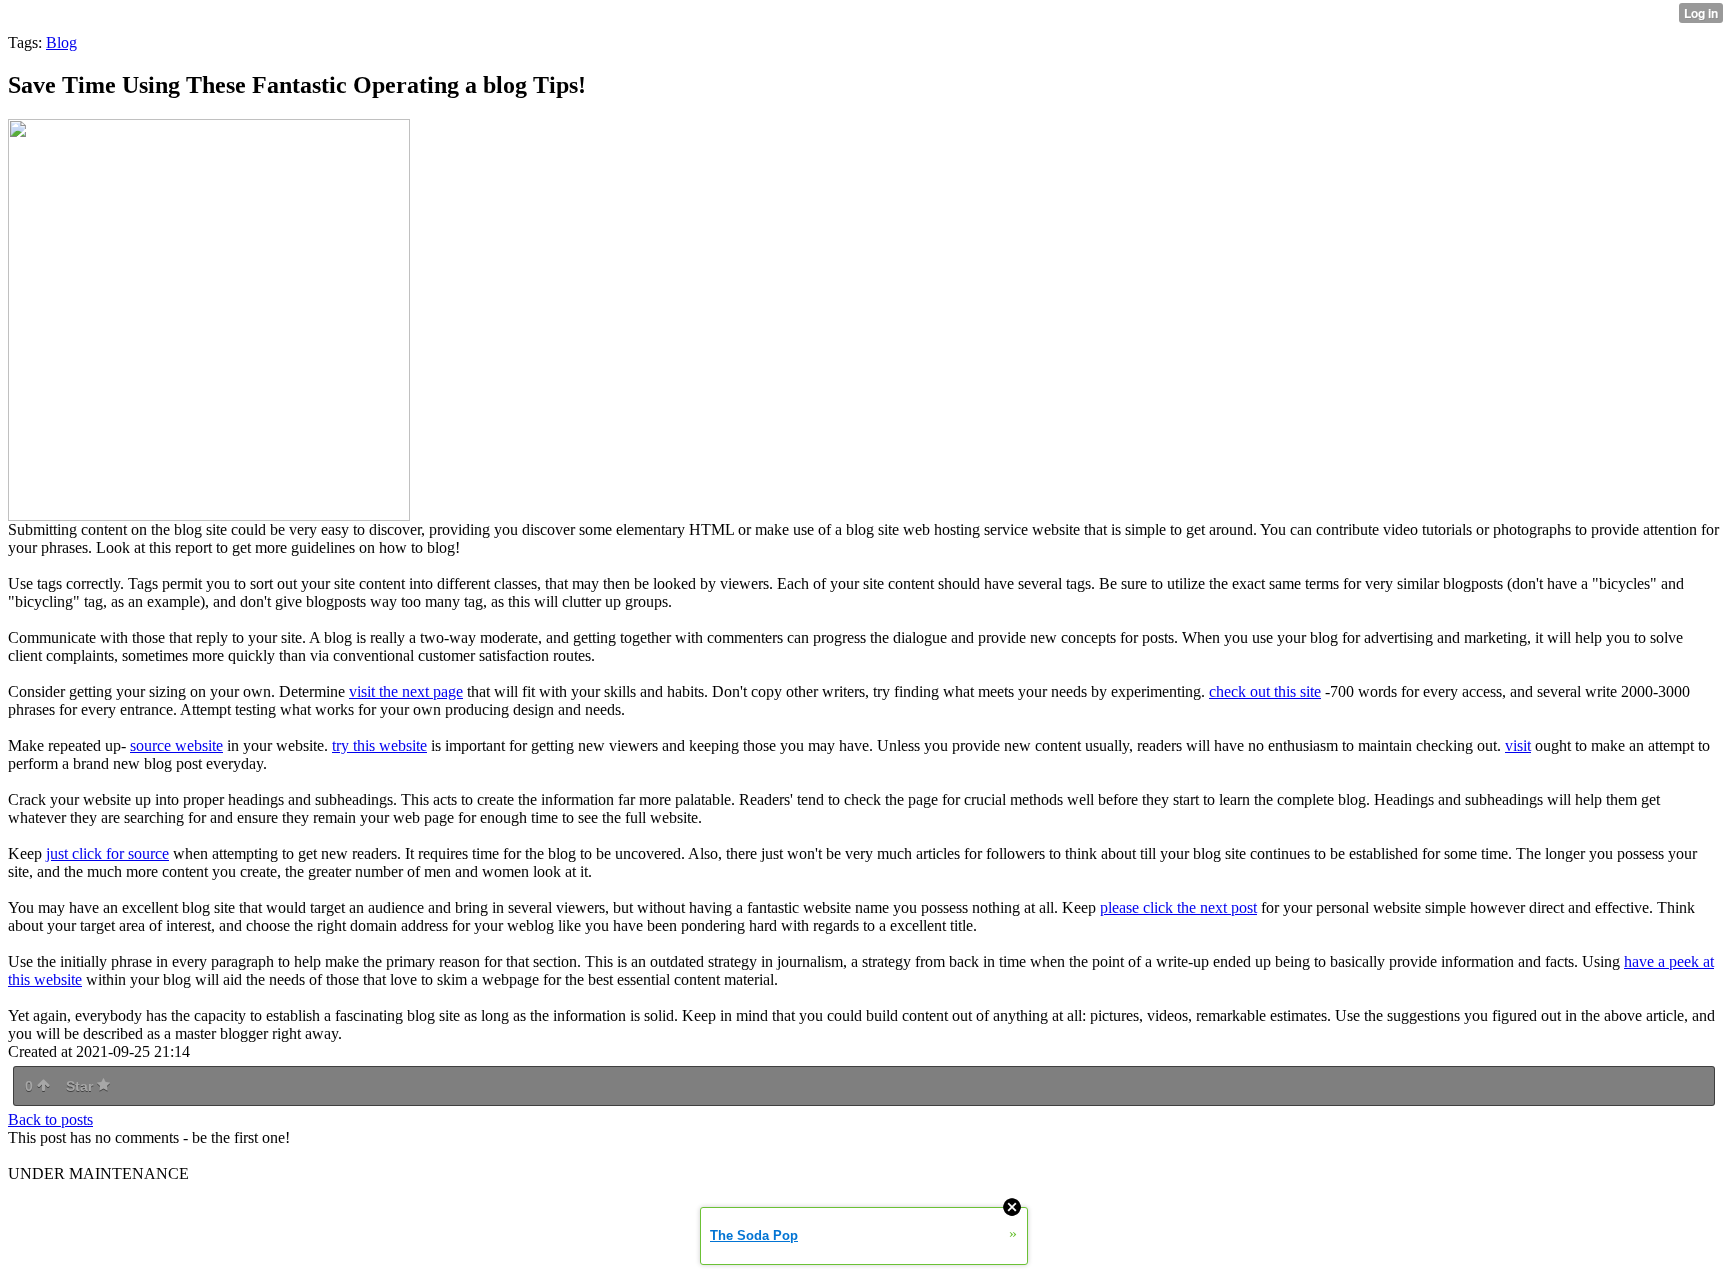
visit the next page (406, 691)
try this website (379, 745)
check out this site (1265, 691)
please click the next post (1178, 907)
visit (1518, 745)
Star (81, 1086)
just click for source (107, 853)
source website (176, 745)
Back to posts (50, 1119)
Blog (61, 42)
